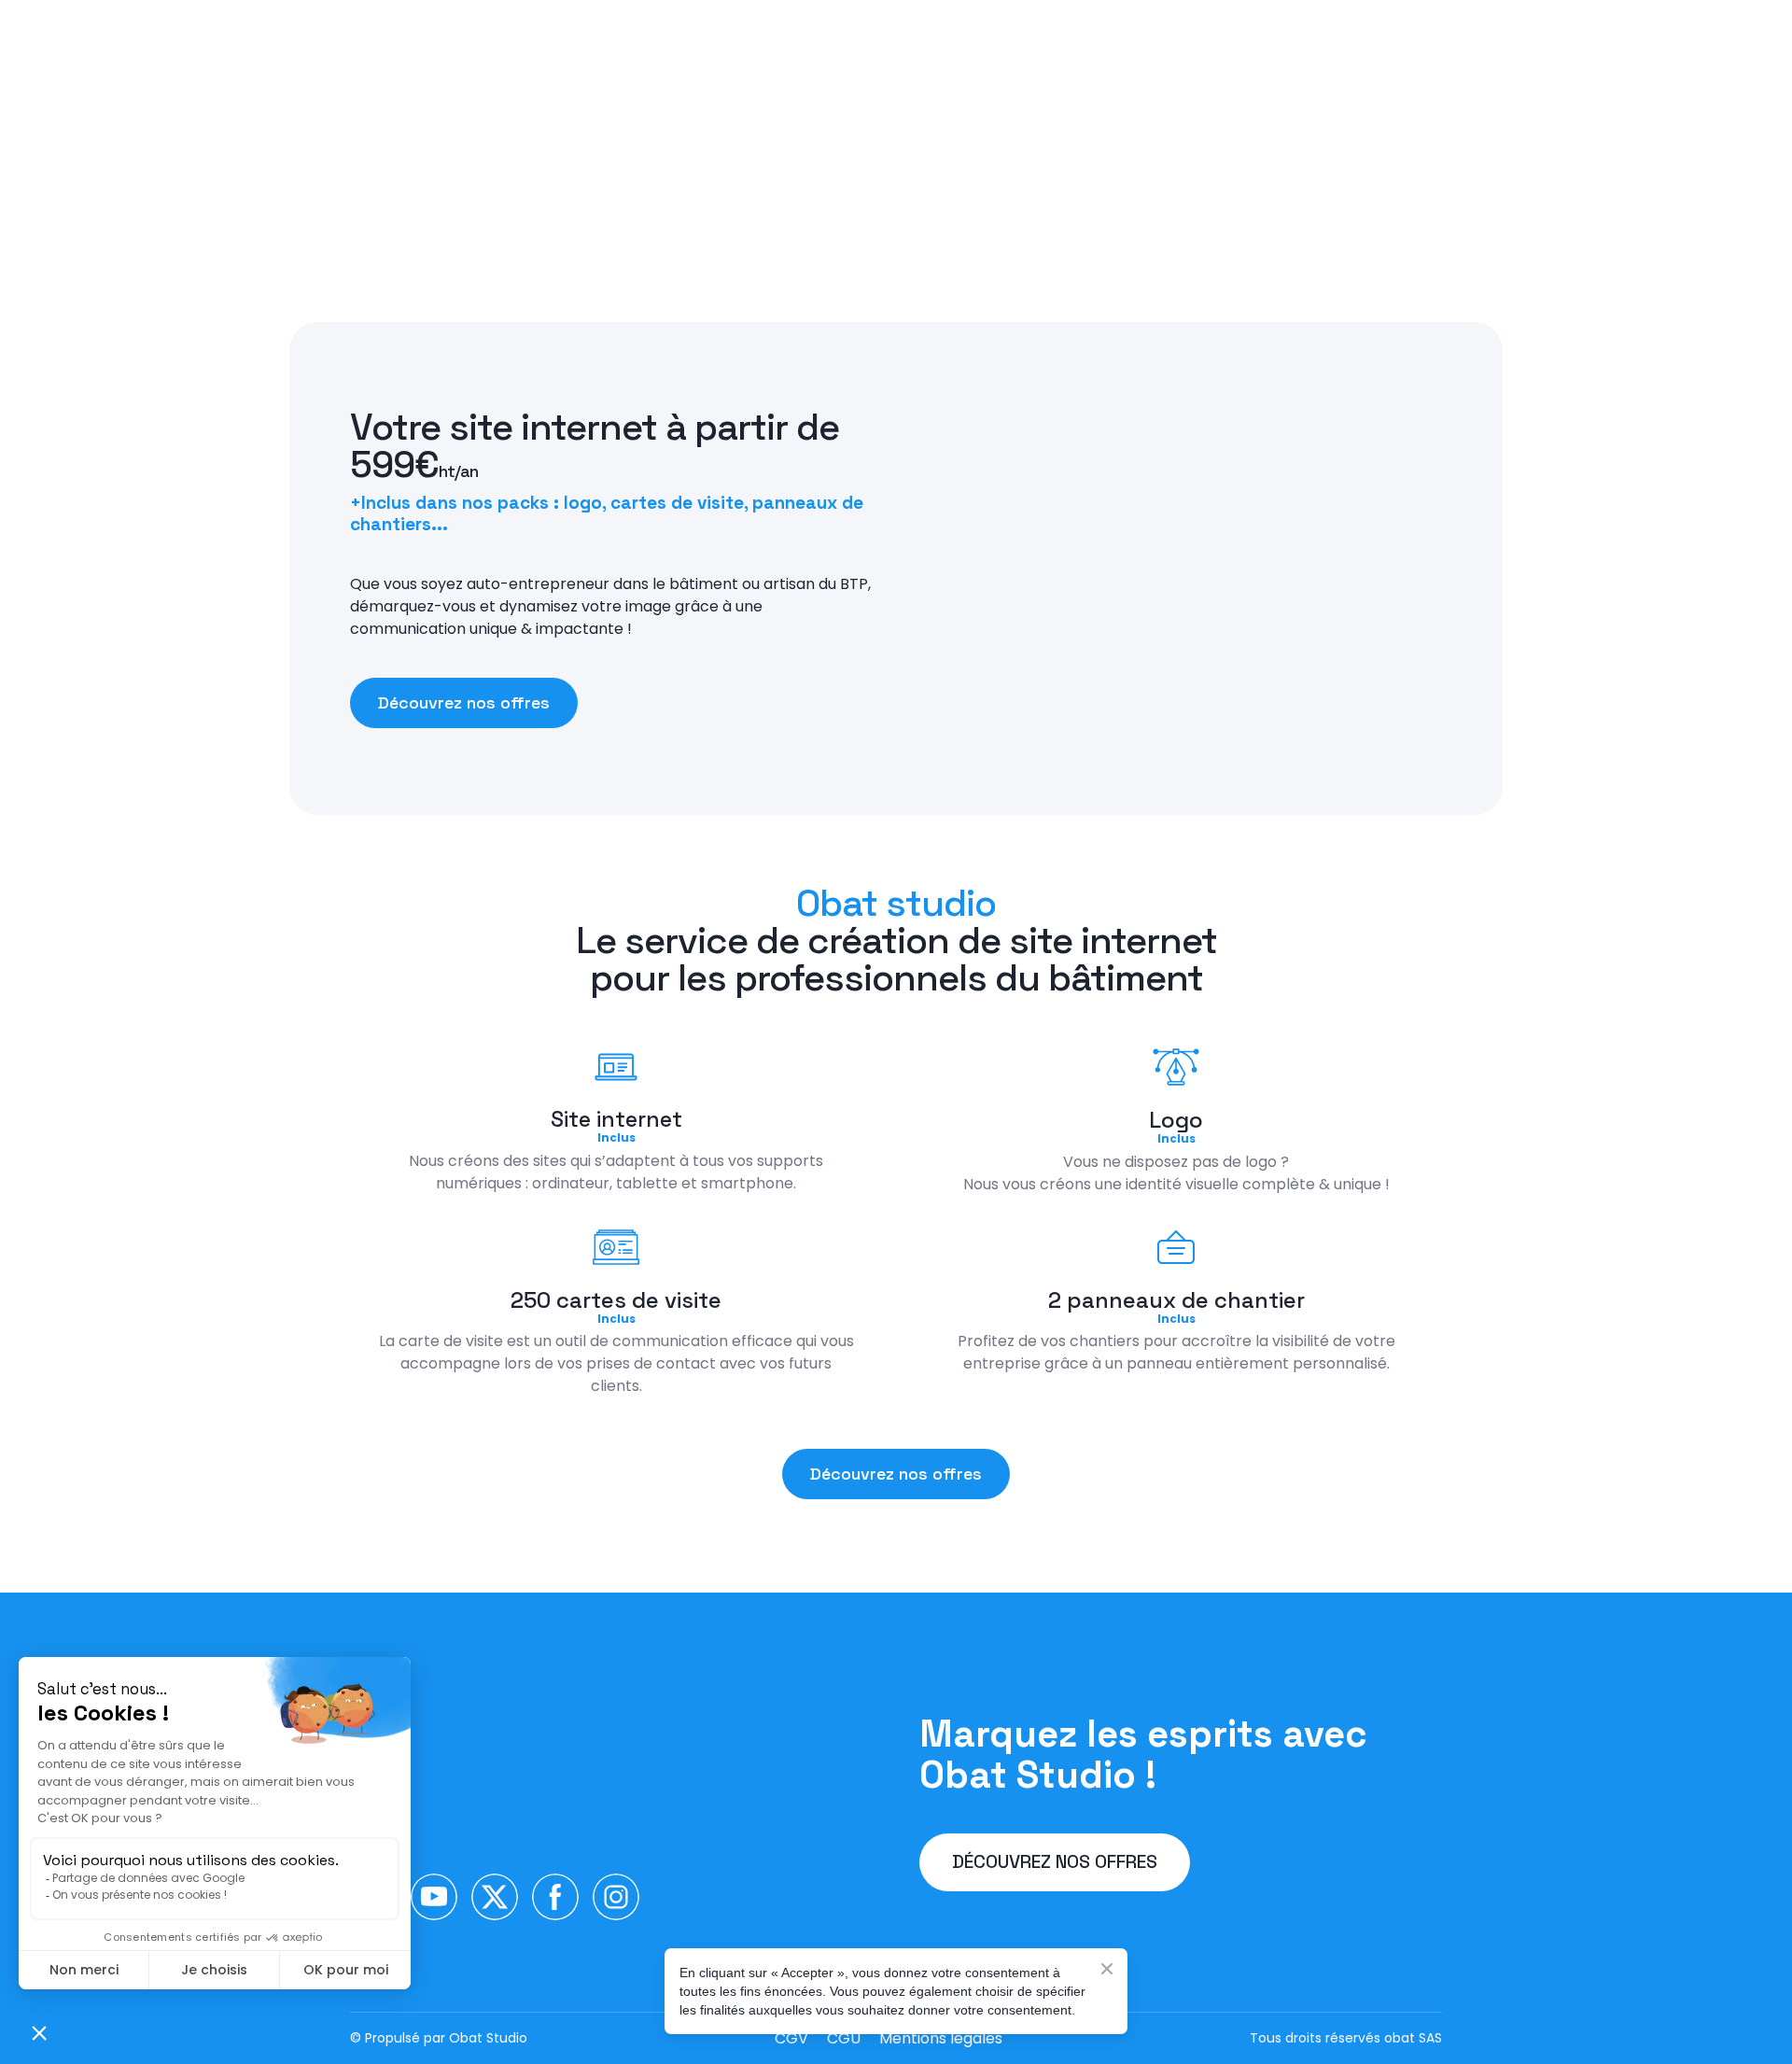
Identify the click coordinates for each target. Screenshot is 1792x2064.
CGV (791, 2038)
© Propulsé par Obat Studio (439, 2038)
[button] (464, 703)
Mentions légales (941, 2038)
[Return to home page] (501, 1765)
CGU (844, 2038)
